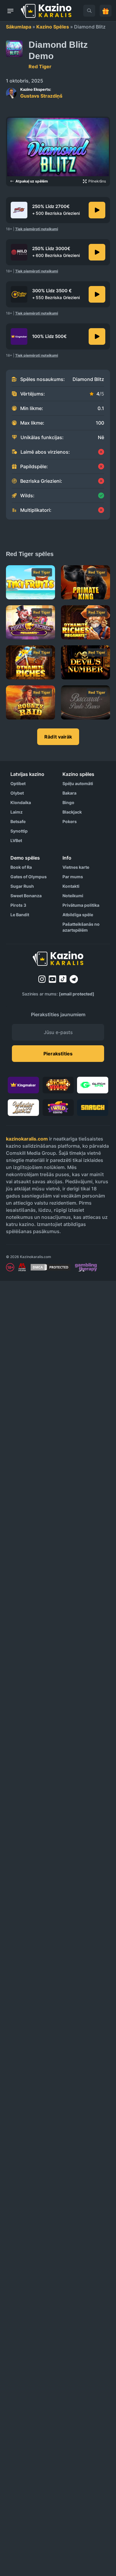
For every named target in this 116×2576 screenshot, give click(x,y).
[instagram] (42, 979)
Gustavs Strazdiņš (41, 93)
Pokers (70, 821)
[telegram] (74, 979)
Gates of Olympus (29, 877)
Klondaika (21, 802)
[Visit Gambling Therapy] (86, 1267)
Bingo (68, 802)
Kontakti (71, 886)
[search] (89, 11)
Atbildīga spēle (78, 915)
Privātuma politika (81, 905)
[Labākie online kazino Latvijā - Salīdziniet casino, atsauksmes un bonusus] (46, 11)
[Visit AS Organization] (22, 1267)
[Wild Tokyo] (97, 252)
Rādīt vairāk (58, 737)
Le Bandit (20, 915)
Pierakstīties (58, 1054)
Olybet (17, 793)
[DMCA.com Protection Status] (51, 1267)
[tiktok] (63, 979)
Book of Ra (21, 867)
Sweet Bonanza (26, 896)
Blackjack (72, 812)
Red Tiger (40, 66)
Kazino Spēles (53, 27)
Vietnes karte (76, 867)
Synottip (19, 831)
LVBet (16, 840)
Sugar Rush (22, 886)
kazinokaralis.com (27, 1139)
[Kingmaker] (97, 336)
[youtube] (52, 979)
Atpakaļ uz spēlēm (32, 181)
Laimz (17, 812)
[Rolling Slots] (97, 294)
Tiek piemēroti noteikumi (37, 229)
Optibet (18, 783)
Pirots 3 (18, 905)
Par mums (73, 877)
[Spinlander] (97, 210)
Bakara (69, 793)
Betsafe (18, 821)
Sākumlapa (19, 27)
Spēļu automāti (78, 783)
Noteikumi (73, 896)
